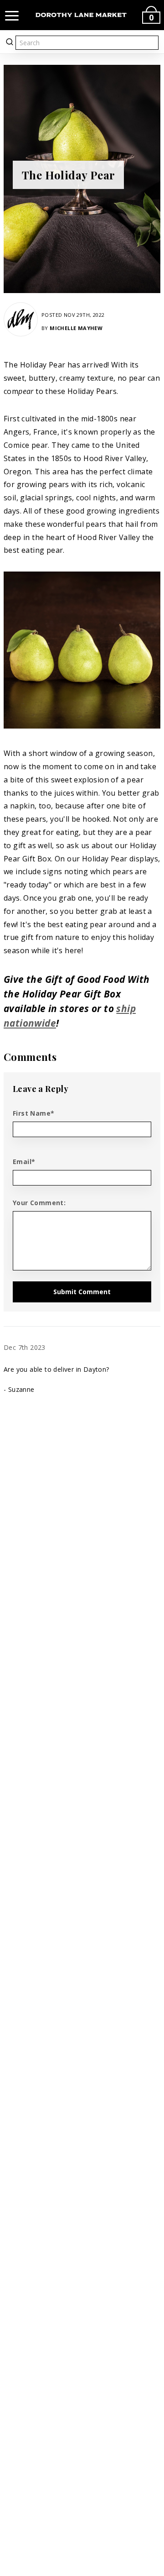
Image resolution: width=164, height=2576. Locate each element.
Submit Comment (82, 1292)
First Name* (33, 1113)
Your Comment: (39, 1203)
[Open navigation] (12, 15)
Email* (24, 1162)
